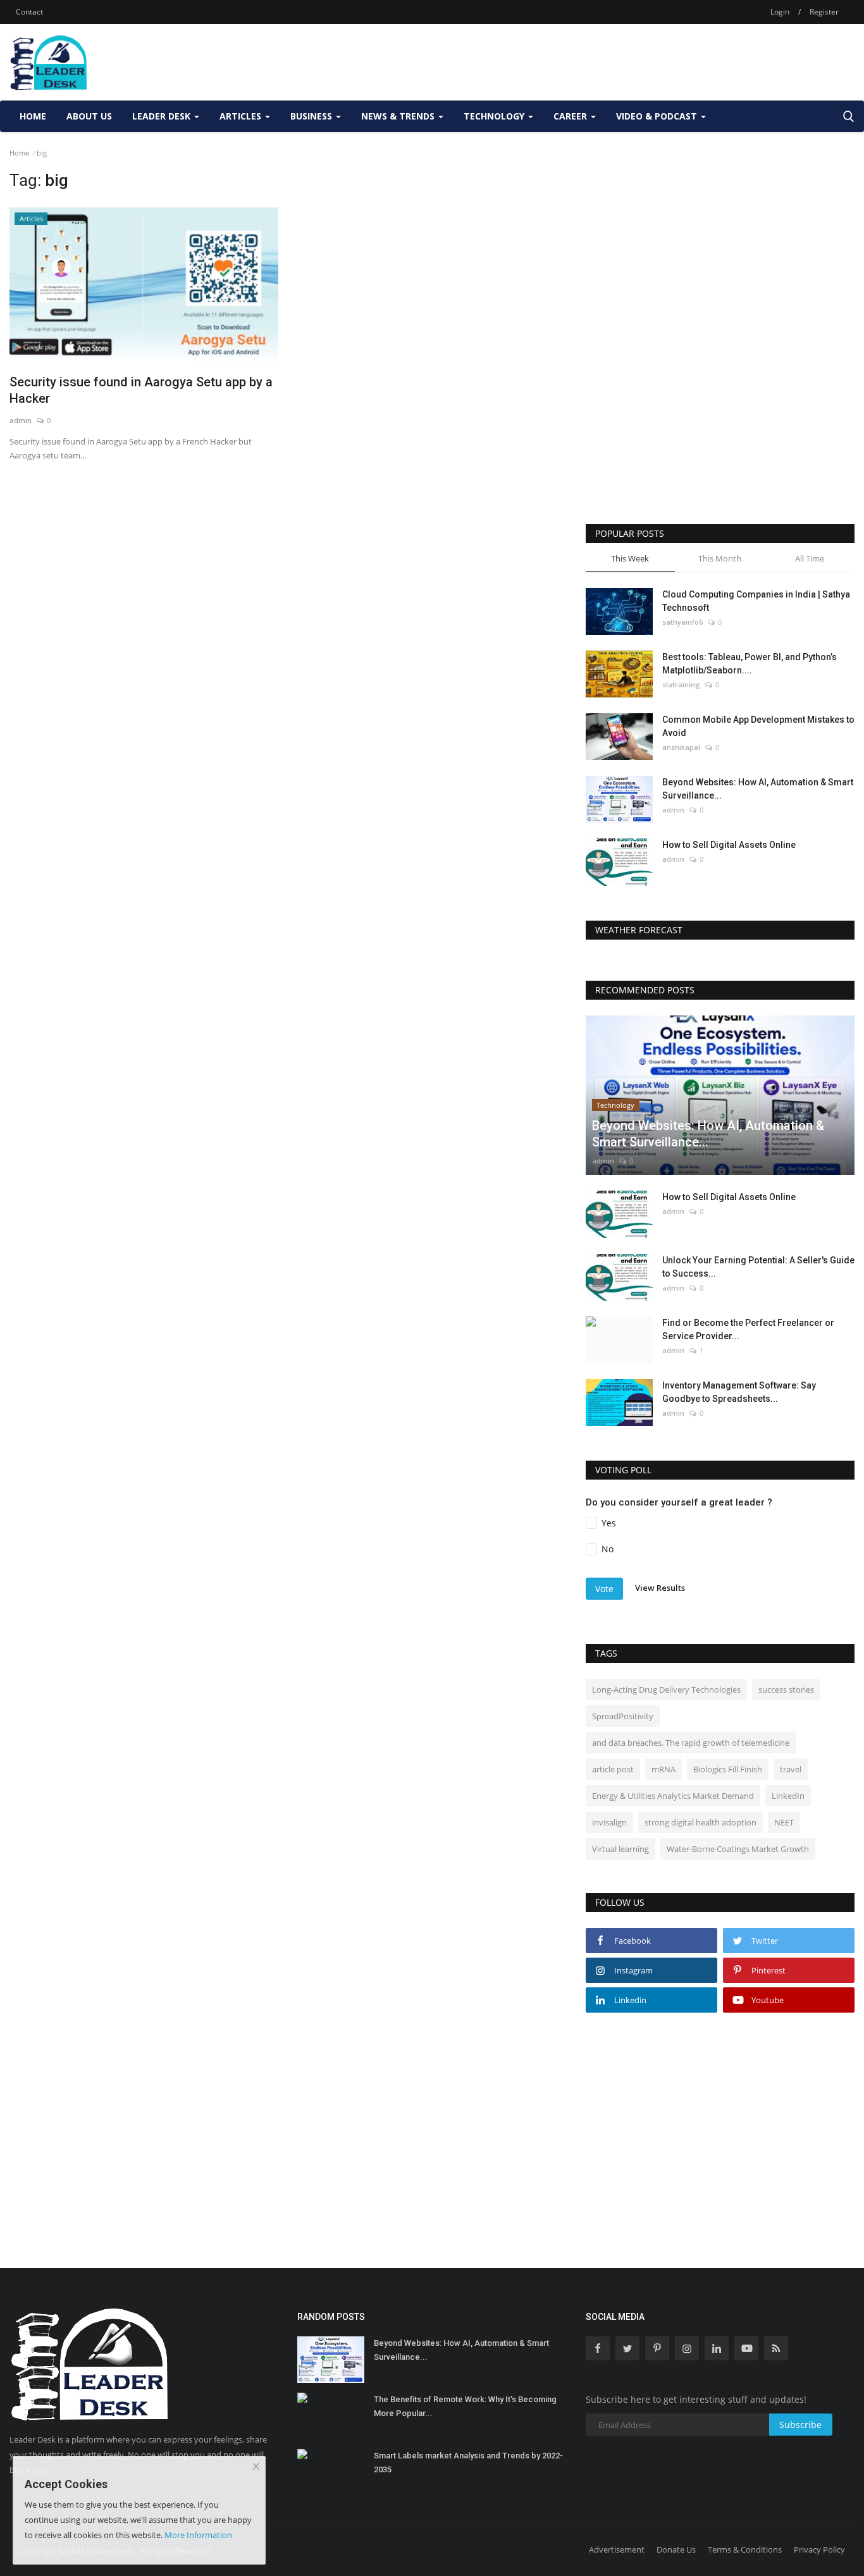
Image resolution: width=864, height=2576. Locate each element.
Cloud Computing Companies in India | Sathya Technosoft (756, 601)
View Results (660, 1588)
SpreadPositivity (623, 1716)
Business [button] (312, 116)
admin (21, 420)
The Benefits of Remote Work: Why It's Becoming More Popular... (465, 2406)
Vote (604, 1589)
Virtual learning (620, 1849)
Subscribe (800, 2425)
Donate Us (676, 2549)
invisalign (609, 1822)
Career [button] (571, 116)
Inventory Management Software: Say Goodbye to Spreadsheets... (739, 1392)
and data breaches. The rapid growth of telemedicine (691, 1743)
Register (824, 12)
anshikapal (681, 747)
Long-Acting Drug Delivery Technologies (666, 1690)
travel (791, 1769)
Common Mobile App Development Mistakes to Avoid (758, 726)
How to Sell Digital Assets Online (729, 845)
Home (33, 116)
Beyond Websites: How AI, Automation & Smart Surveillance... (758, 789)
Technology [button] (495, 116)
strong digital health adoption (700, 1822)
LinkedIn (788, 1796)
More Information (198, 2535)
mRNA (663, 1769)
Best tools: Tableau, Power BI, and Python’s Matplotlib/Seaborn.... (750, 664)
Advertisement (617, 2549)
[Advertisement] (624, 62)
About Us (89, 116)
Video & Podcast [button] (658, 116)
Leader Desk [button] (163, 116)
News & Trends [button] (399, 116)
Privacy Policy (819, 2549)
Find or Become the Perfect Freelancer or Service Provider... (748, 1329)
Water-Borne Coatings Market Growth (738, 1849)
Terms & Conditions (745, 2549)
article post (613, 1769)
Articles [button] (242, 116)
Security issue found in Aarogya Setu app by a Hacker (141, 390)
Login (780, 12)
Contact (29, 12)
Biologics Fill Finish (728, 1769)
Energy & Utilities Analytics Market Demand (673, 1796)
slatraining (681, 684)
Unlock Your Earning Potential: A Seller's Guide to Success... (758, 1267)
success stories (786, 1690)
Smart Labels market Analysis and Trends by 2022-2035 (468, 2463)
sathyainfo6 (682, 622)
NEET (784, 1822)
